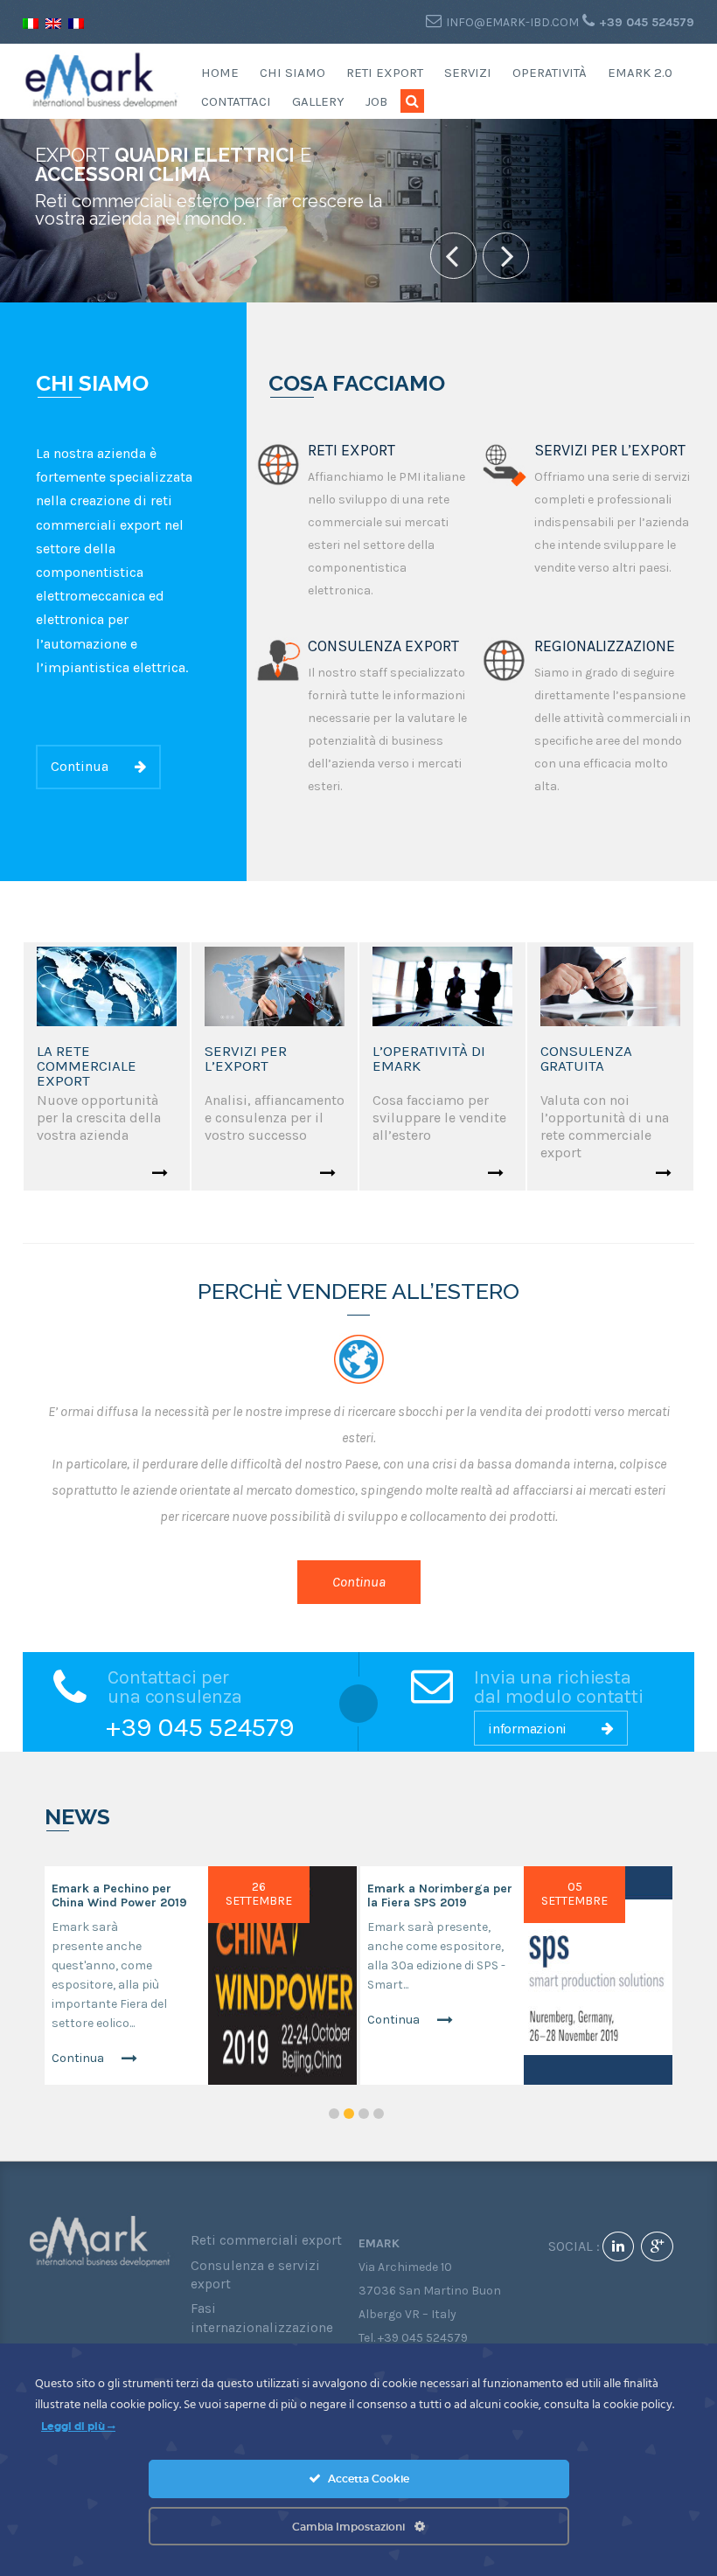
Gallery (318, 101)
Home (220, 73)
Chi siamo (292, 73)
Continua (78, 2058)
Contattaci (236, 101)
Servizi (468, 73)
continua (80, 767)
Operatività (550, 73)
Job (376, 101)
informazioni (527, 1729)
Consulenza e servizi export (255, 2275)
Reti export (385, 73)
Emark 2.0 (640, 73)
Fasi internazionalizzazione (262, 2318)
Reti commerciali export (266, 2240)
